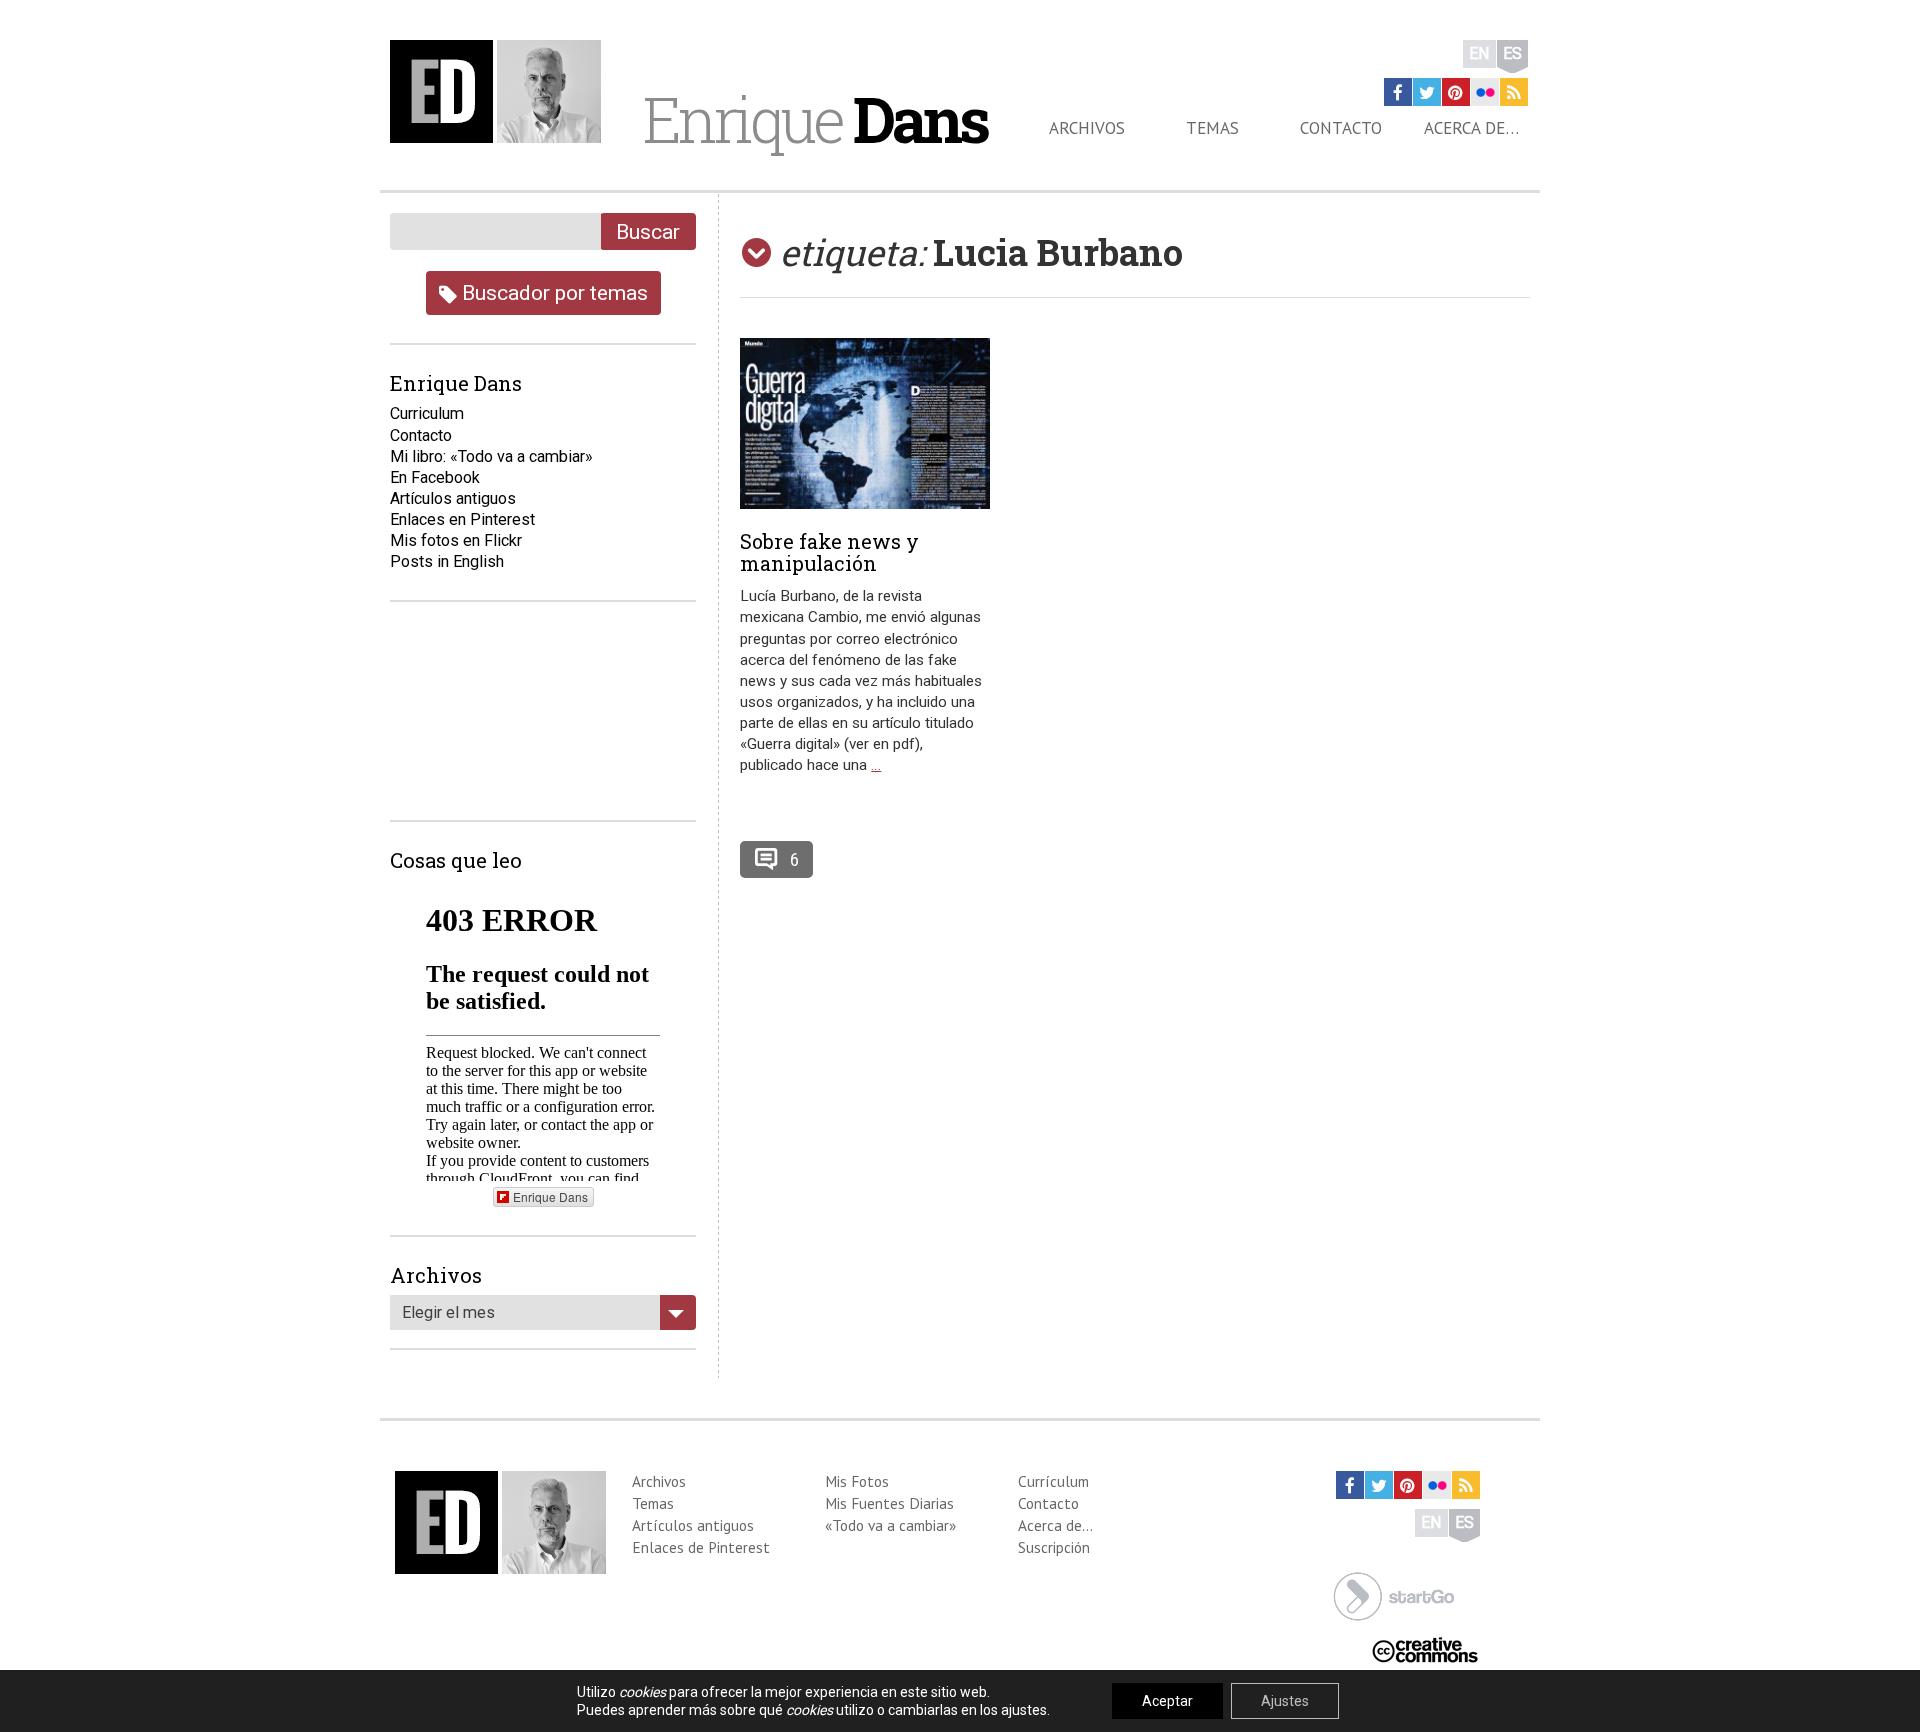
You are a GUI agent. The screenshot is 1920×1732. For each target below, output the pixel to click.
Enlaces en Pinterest (462, 519)
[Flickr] (1485, 92)
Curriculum (427, 413)
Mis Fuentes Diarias (889, 1503)
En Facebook (435, 477)
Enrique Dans (550, 1196)
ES (1512, 53)
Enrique (815, 119)
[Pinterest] (1456, 92)
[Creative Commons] (1425, 1648)
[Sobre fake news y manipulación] (865, 423)
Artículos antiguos (453, 498)
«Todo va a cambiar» (890, 1525)
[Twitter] (1427, 92)
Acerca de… (1471, 128)
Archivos (1087, 128)
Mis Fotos (857, 1481)
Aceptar (1167, 1701)
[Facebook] (1398, 92)
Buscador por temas (552, 292)
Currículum (1053, 1481)
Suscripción (1054, 1547)
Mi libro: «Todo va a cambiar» (491, 456)
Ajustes (1285, 1701)
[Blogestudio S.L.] (1394, 1594)
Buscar (648, 231)
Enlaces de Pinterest (701, 1547)
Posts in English (447, 561)
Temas (1212, 128)
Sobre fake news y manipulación (829, 552)
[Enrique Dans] (501, 91)
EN (1479, 53)
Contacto (1341, 128)
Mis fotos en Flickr (456, 540)
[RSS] (1514, 92)
